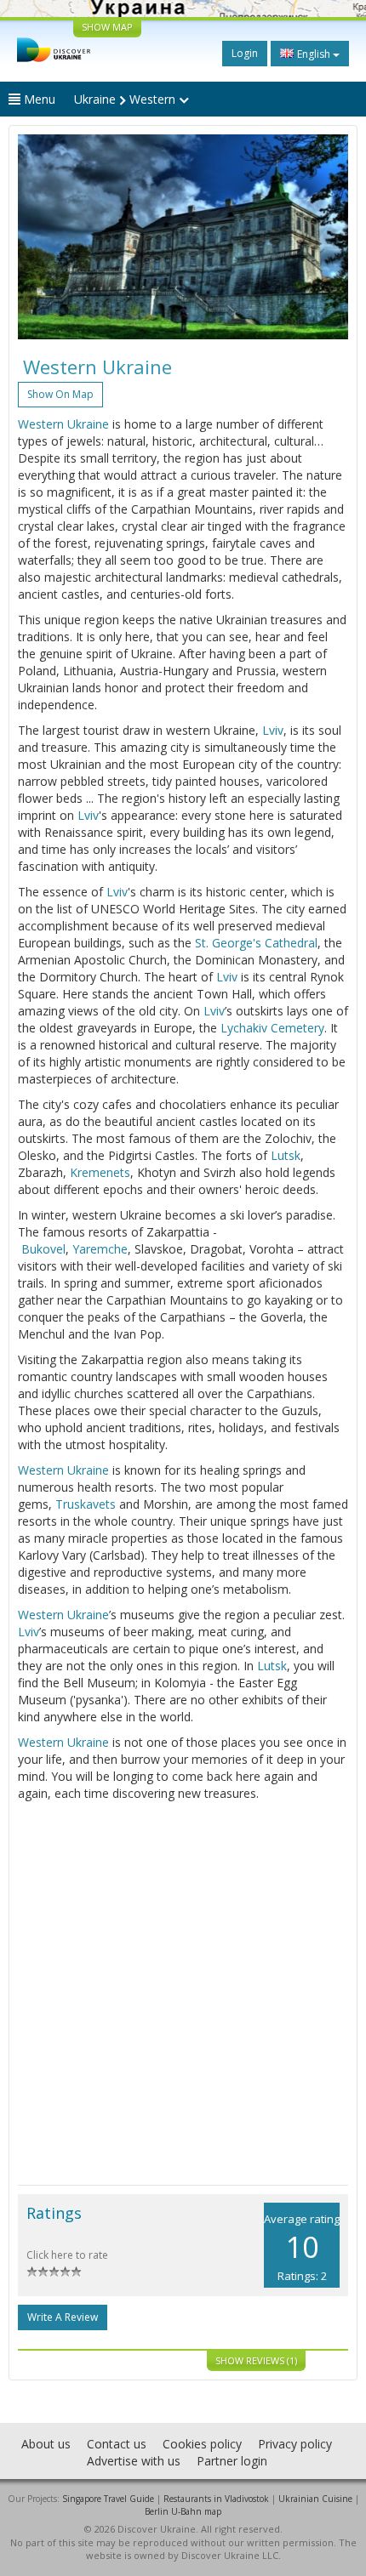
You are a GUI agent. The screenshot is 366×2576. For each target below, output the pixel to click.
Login (245, 53)
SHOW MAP (107, 27)
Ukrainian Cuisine (315, 2499)
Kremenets (100, 1172)
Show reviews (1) (256, 2360)
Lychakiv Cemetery (272, 1028)
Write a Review (63, 2317)
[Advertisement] (183, 1993)
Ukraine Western (126, 99)
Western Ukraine (63, 424)
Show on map (60, 394)
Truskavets (86, 1504)
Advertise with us (134, 2461)
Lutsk (286, 1155)
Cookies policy (202, 2444)
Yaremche (100, 1249)
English (314, 54)
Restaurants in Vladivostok (216, 2499)
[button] (43, 237)
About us (46, 2444)
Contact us (117, 2444)
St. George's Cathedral (256, 943)
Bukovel (43, 1249)
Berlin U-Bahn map (183, 2511)
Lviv (273, 730)
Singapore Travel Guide (108, 2499)
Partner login (232, 2461)
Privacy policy (295, 2444)
